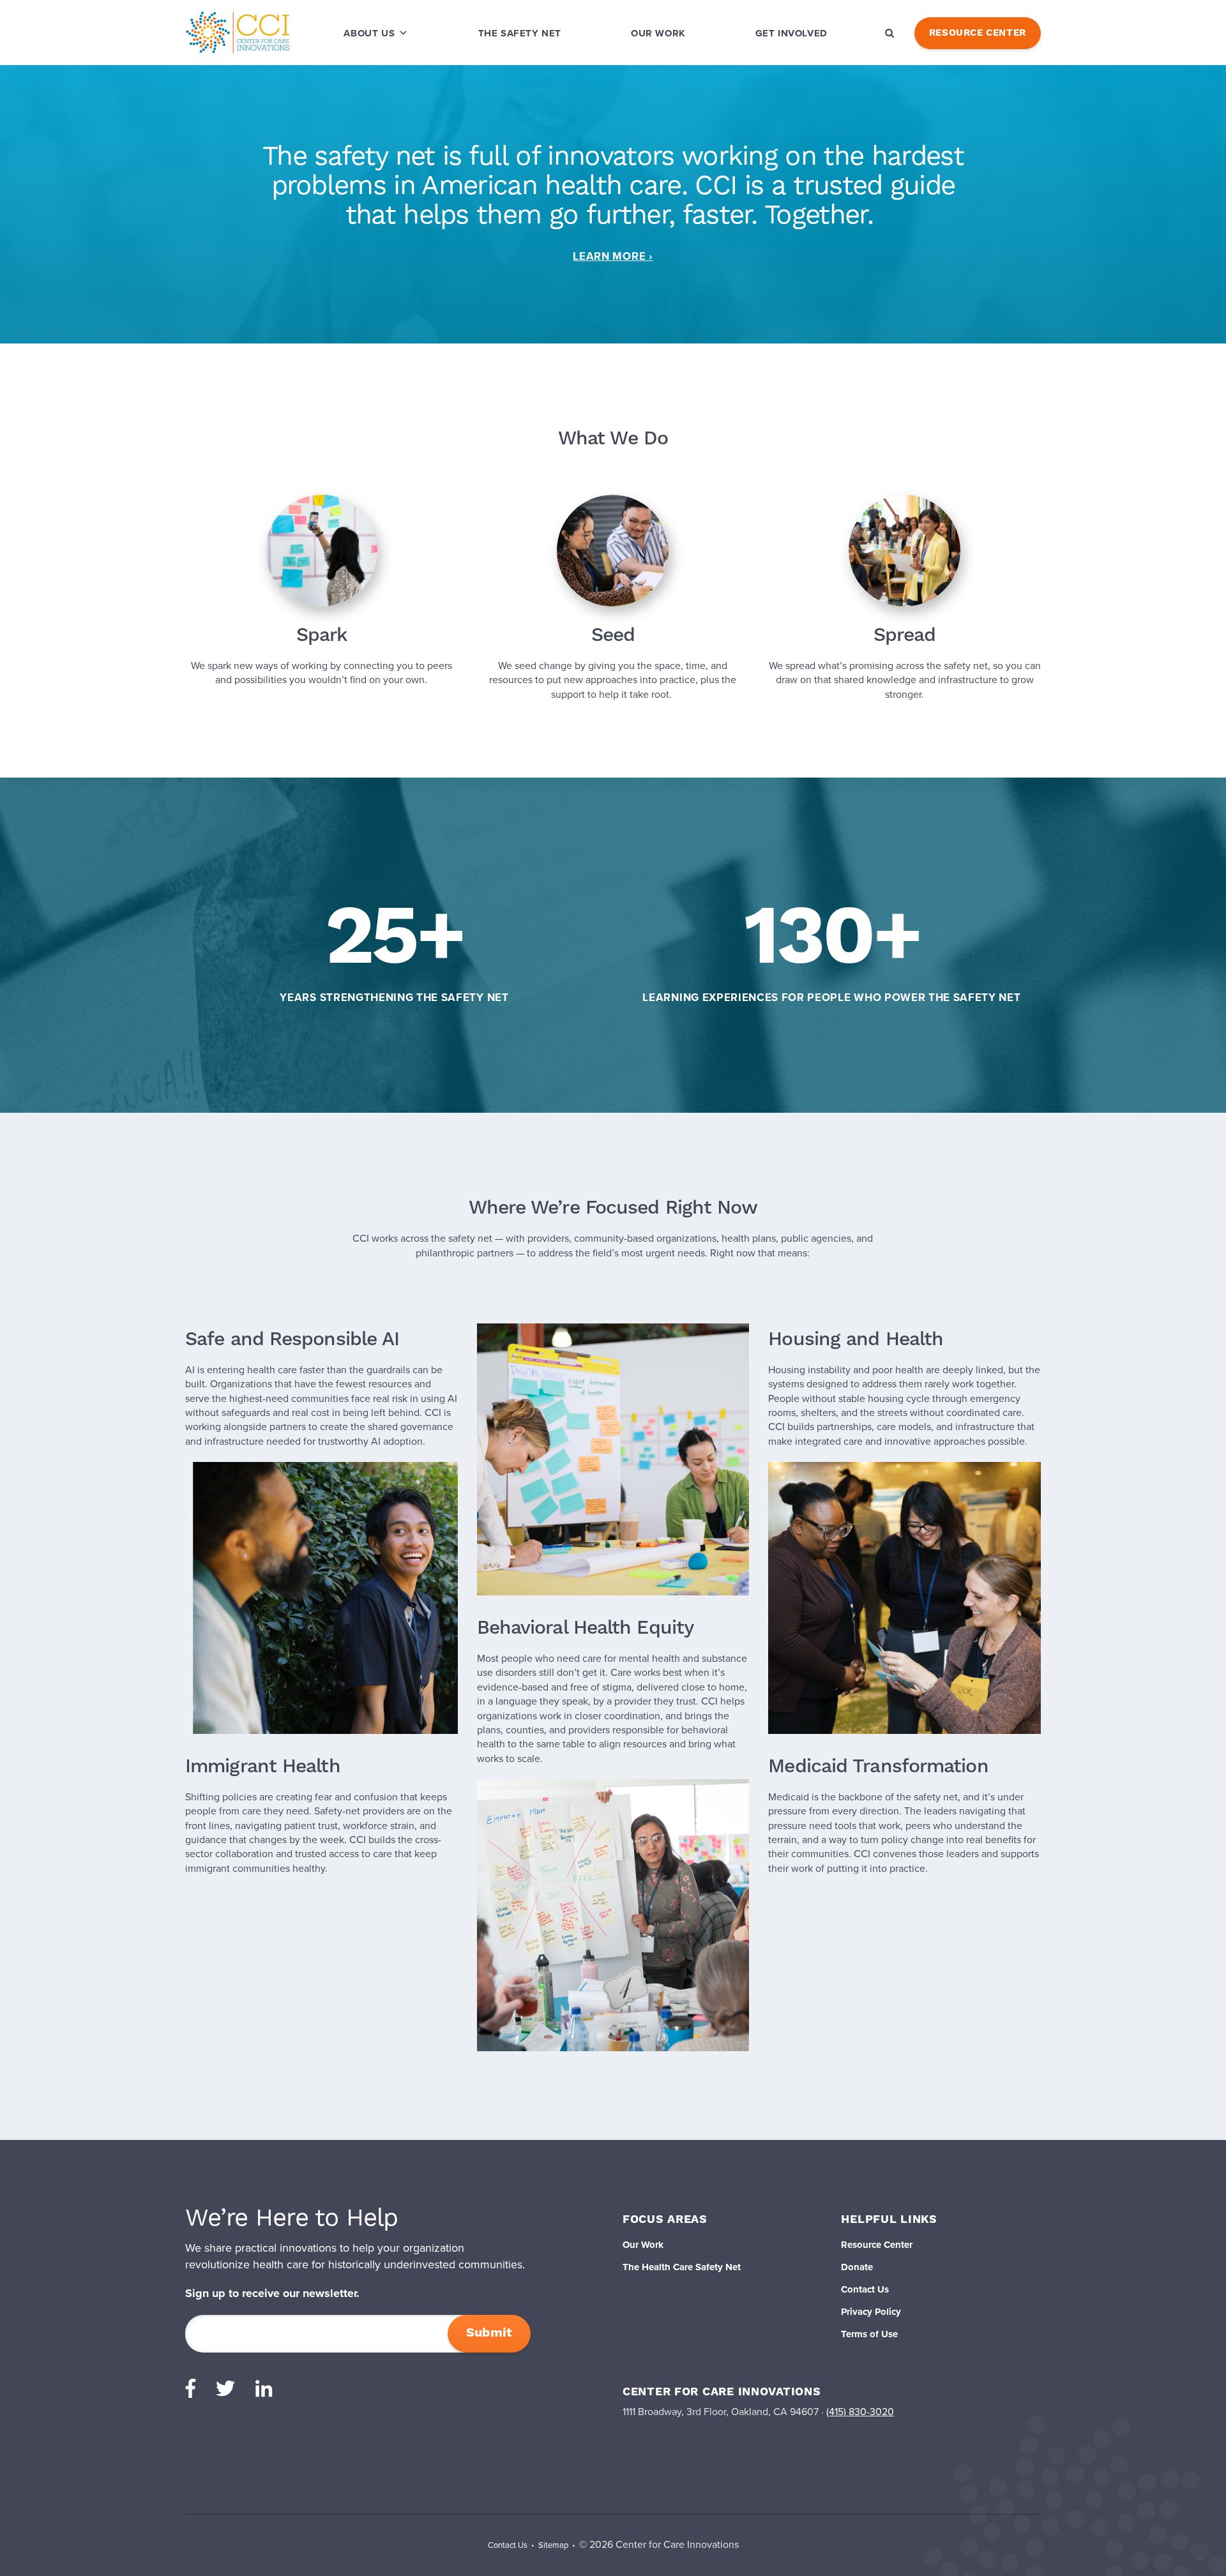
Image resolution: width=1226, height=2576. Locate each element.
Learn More (609, 256)
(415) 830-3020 (860, 2412)
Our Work (658, 33)
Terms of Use (869, 2334)
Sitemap (553, 2545)
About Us (369, 33)
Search (890, 33)
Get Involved (791, 33)
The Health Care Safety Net (682, 2267)
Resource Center (978, 33)
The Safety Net (520, 33)
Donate (857, 2267)
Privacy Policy (871, 2312)
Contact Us (865, 2289)
